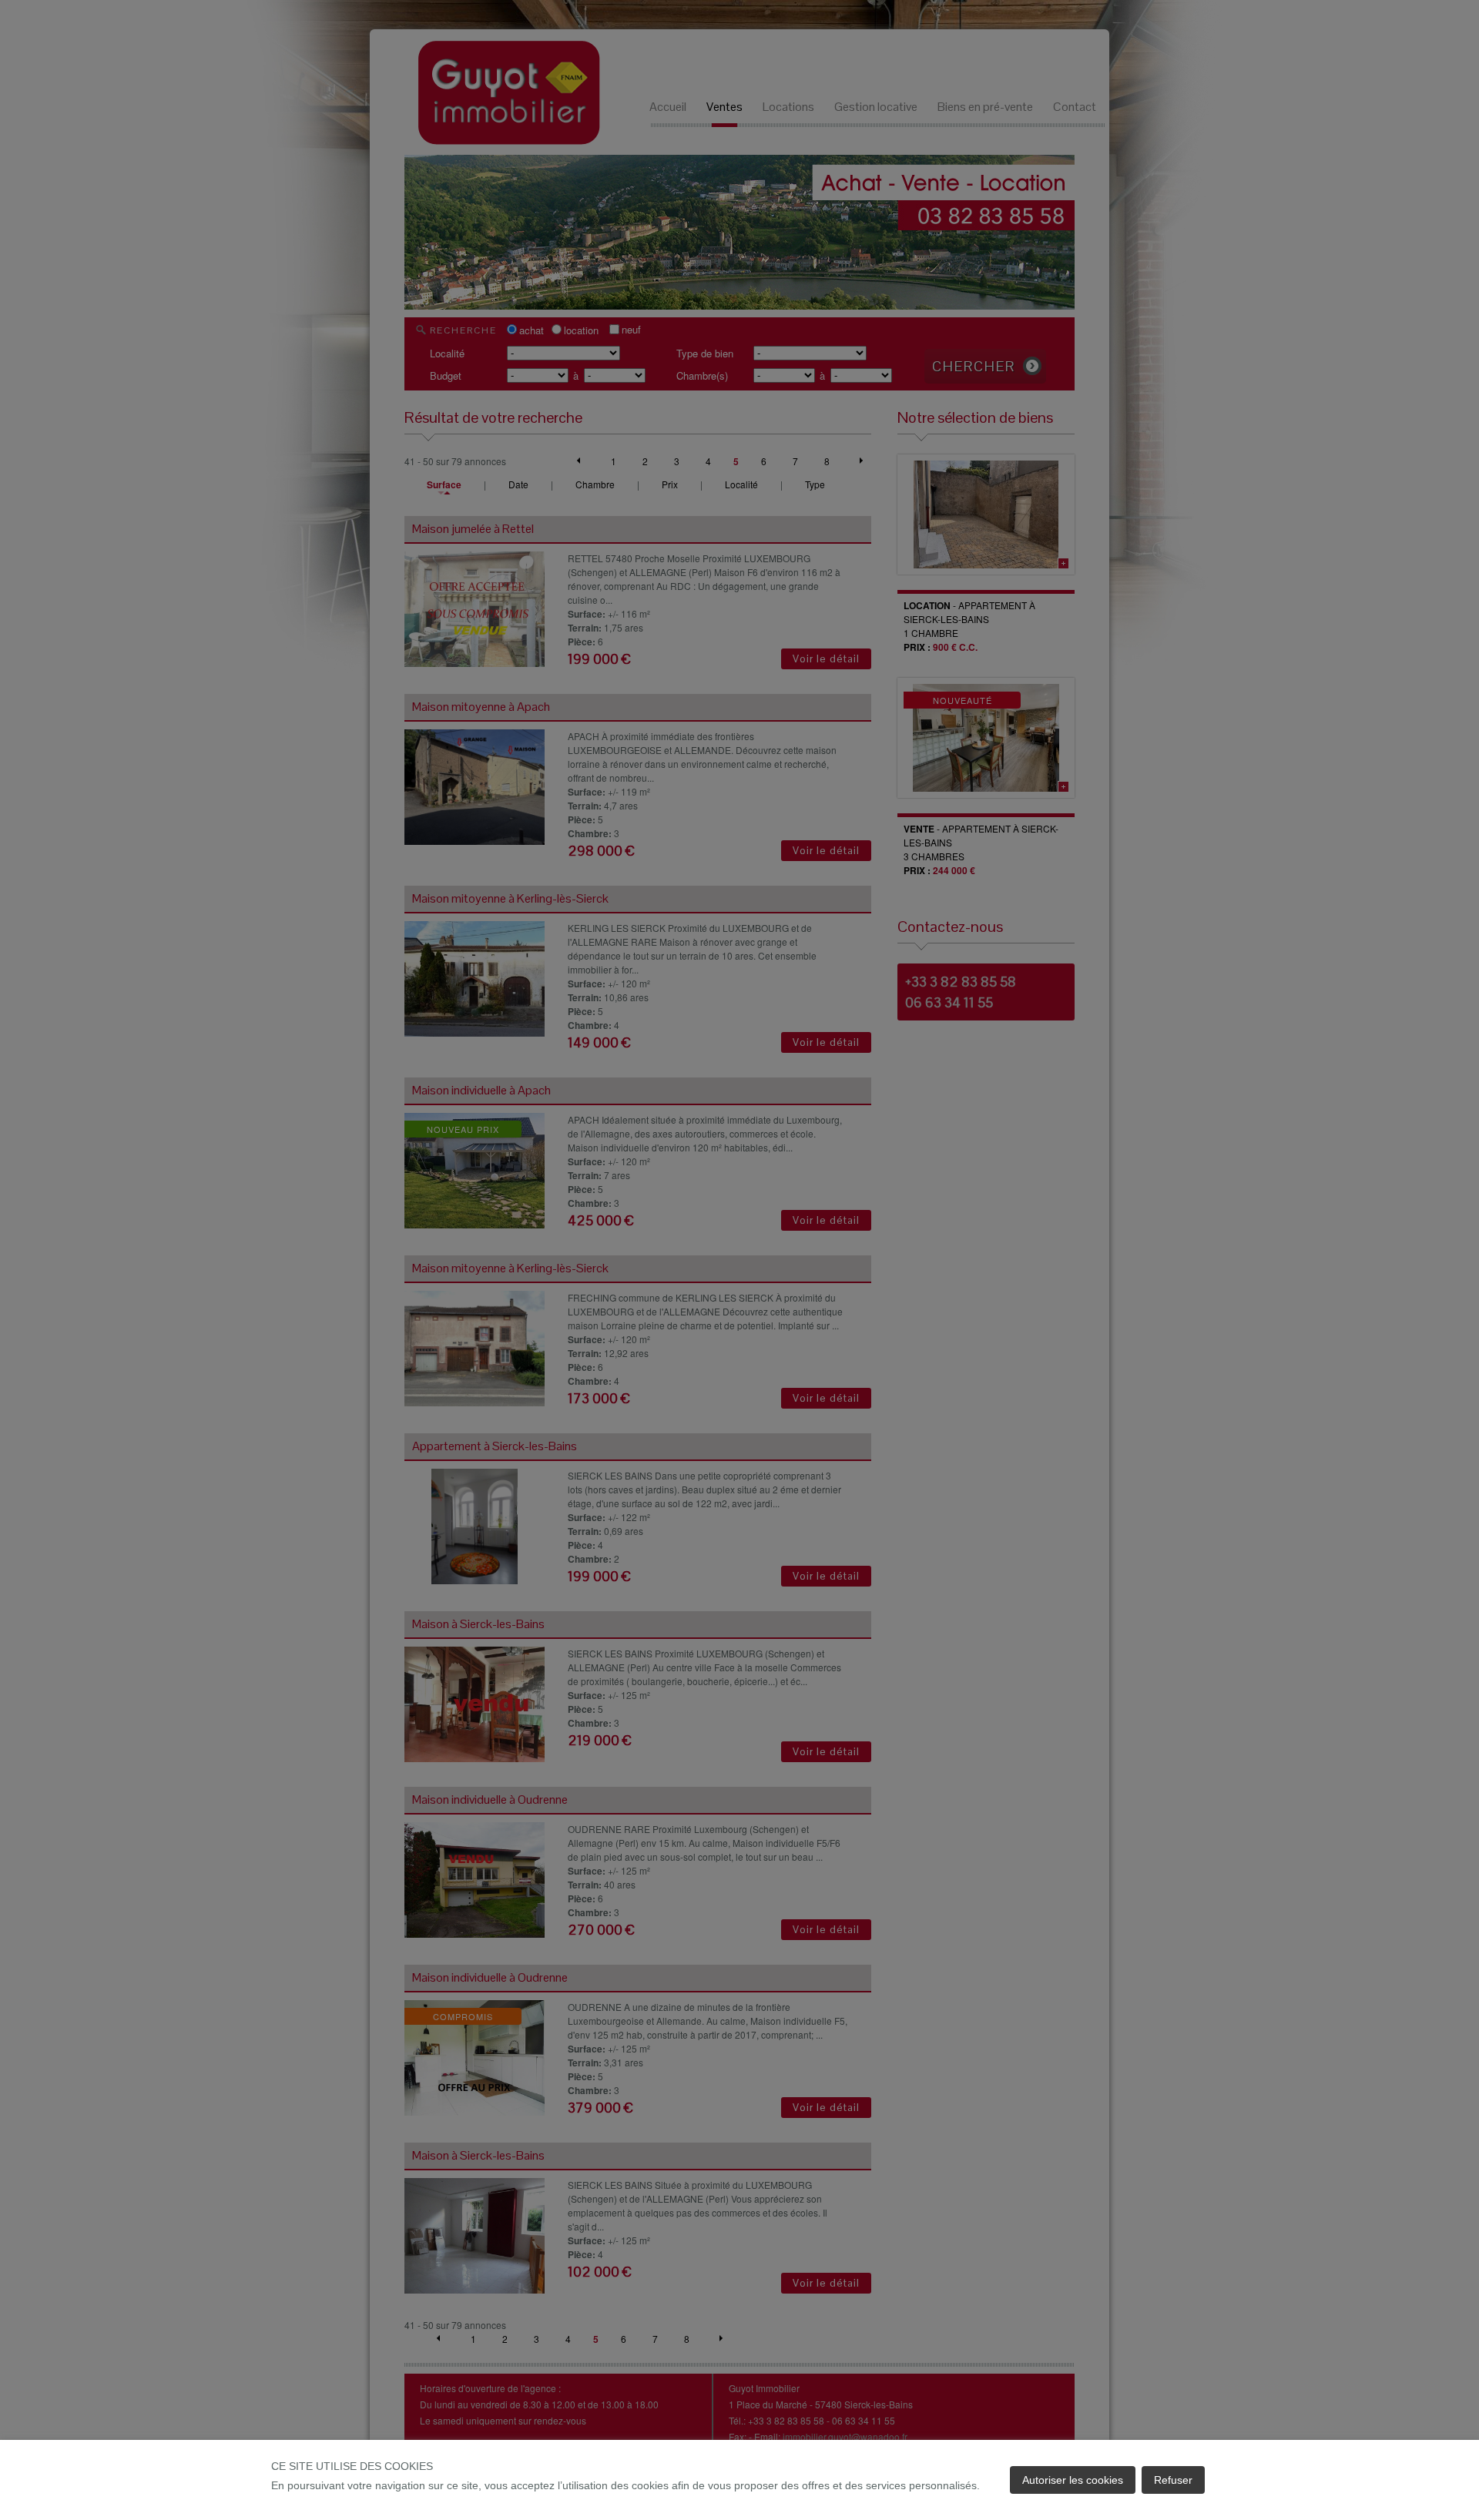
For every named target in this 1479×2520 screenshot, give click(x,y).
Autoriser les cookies (1073, 2480)
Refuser (1173, 2480)
